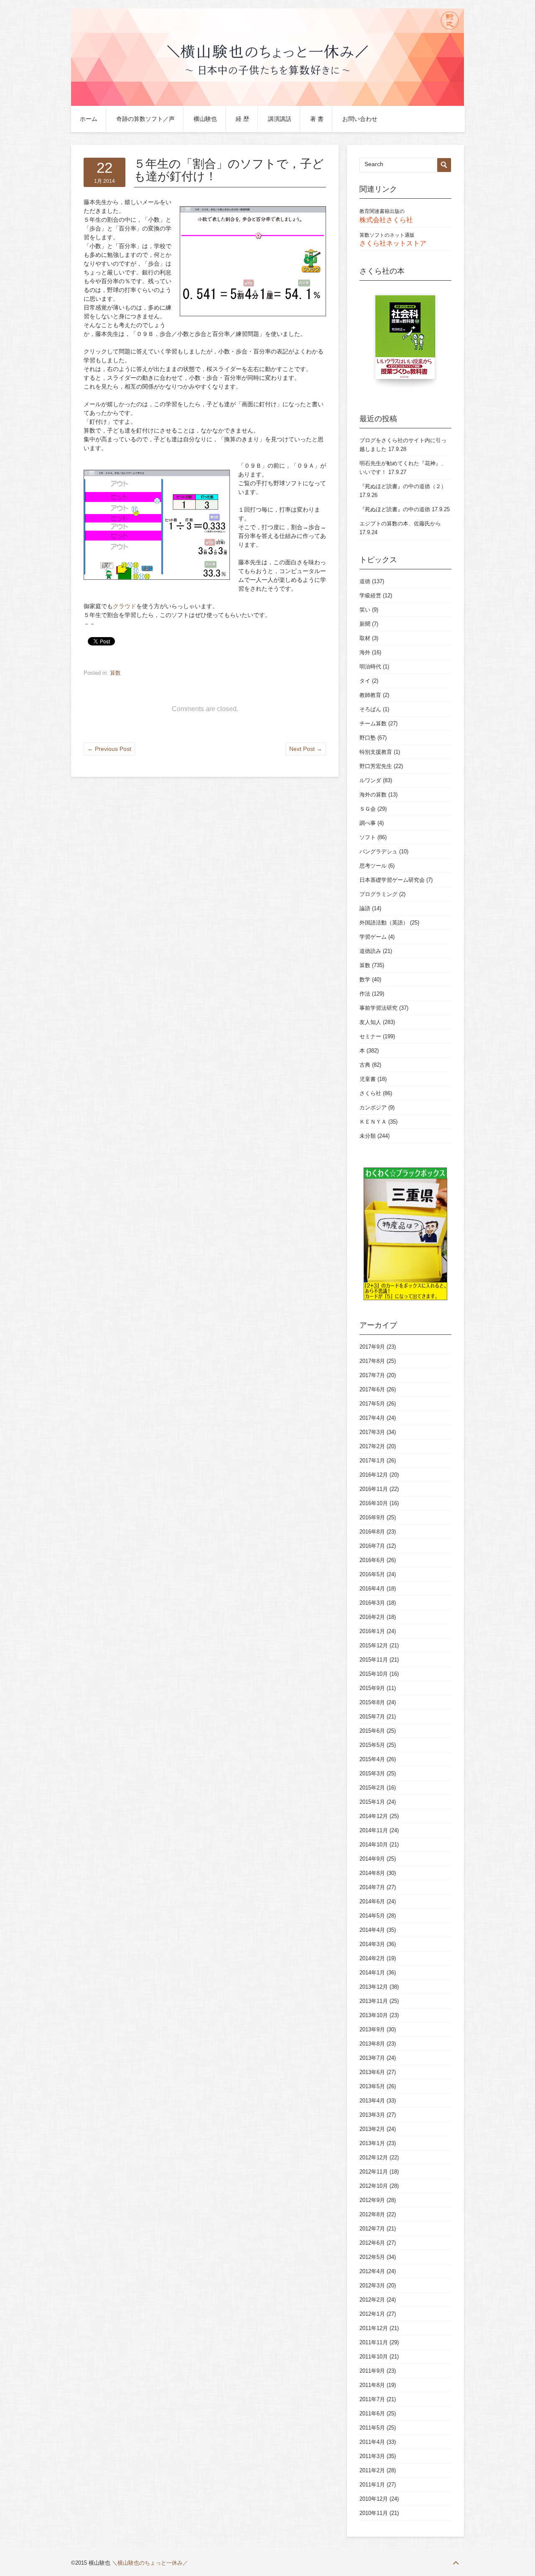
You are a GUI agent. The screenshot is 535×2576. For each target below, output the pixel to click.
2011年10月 (374, 2357)
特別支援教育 (376, 752)
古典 (365, 1065)
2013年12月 (374, 1987)
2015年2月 (372, 1788)
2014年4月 (372, 1930)
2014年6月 (372, 1901)
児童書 (368, 1079)
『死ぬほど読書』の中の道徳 (395, 509)
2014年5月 (372, 1916)
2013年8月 (372, 2044)
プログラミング (378, 894)
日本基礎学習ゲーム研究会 (392, 880)
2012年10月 (374, 2186)
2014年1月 (372, 1973)
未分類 (368, 1136)
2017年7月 (372, 1375)
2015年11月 (374, 1660)
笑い (365, 610)
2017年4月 (372, 1418)
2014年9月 (372, 1859)
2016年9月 (372, 1517)
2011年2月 (372, 2470)
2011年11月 (374, 2342)
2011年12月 (374, 2328)
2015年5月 (372, 1745)
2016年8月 (372, 1532)
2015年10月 (374, 1674)
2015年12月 (374, 1645)
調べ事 (368, 823)
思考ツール (373, 866)
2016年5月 (372, 1574)
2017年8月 (372, 1361)
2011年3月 (372, 2456)
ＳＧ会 (368, 809)
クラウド (125, 606)
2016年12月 (374, 1475)
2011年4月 (372, 2442)
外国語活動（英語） (384, 923)
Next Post (306, 749)
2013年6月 (372, 2072)
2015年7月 (372, 1717)
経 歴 (242, 119)
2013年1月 (372, 2143)
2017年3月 (372, 1432)
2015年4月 (372, 1759)
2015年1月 (372, 1802)
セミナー (370, 1036)
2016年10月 (374, 1503)
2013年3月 (372, 2115)
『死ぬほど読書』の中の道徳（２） (403, 486)
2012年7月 (372, 2229)
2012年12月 (374, 2157)
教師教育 (370, 695)
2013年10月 (374, 2015)
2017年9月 (372, 1347)
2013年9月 (372, 2029)
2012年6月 (372, 2243)
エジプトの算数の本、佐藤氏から (400, 524)
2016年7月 (372, 1546)
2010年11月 (374, 2513)
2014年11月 (374, 1830)
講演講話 (280, 119)
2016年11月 (374, 1489)
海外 (365, 652)
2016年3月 (372, 1603)
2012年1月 (372, 2314)
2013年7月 (372, 2058)
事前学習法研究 (378, 1008)
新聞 (365, 624)
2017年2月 (372, 1446)
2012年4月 (372, 2271)
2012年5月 (372, 2257)
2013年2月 (372, 2129)
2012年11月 (374, 2172)
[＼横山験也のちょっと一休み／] (267, 104)
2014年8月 (372, 1873)
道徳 (365, 581)
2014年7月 (372, 1887)
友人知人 (370, 1022)
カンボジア (373, 1107)
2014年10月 (374, 1845)
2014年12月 (374, 1816)
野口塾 (368, 738)
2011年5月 (372, 2428)
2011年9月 (372, 2371)
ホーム (89, 119)
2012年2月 (372, 2300)
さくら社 (370, 1093)
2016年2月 (372, 1617)
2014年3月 (372, 1944)
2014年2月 (372, 1958)
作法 (365, 994)
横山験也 (205, 119)
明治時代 (370, 667)
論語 (365, 908)
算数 (115, 673)
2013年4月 (372, 2101)
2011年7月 (372, 2399)
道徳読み (370, 951)
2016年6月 (372, 1560)
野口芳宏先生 (376, 766)
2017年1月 (372, 1461)
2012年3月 (372, 2285)
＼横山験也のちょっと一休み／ (150, 2563)
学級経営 (370, 595)
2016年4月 (372, 1589)
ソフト (368, 837)
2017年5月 (372, 1404)
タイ (365, 681)
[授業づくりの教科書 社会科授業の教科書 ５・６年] (405, 341)
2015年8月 (372, 1702)
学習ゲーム (373, 937)
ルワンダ (370, 780)
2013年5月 (372, 2086)
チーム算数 (373, 723)
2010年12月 (374, 2499)
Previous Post (109, 749)
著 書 (317, 119)
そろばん (370, 709)
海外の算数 (373, 795)
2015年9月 (372, 1688)
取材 (365, 638)
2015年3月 (372, 1773)
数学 (365, 979)
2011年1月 (372, 2485)
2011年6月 (372, 2413)
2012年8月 (372, 2214)
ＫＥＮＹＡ (373, 1122)
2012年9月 (372, 2200)
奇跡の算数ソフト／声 (145, 119)
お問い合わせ (360, 119)
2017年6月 (372, 1389)
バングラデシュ (378, 851)
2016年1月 (372, 1631)
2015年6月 (372, 1731)
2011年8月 (372, 2385)
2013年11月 (374, 2001)
